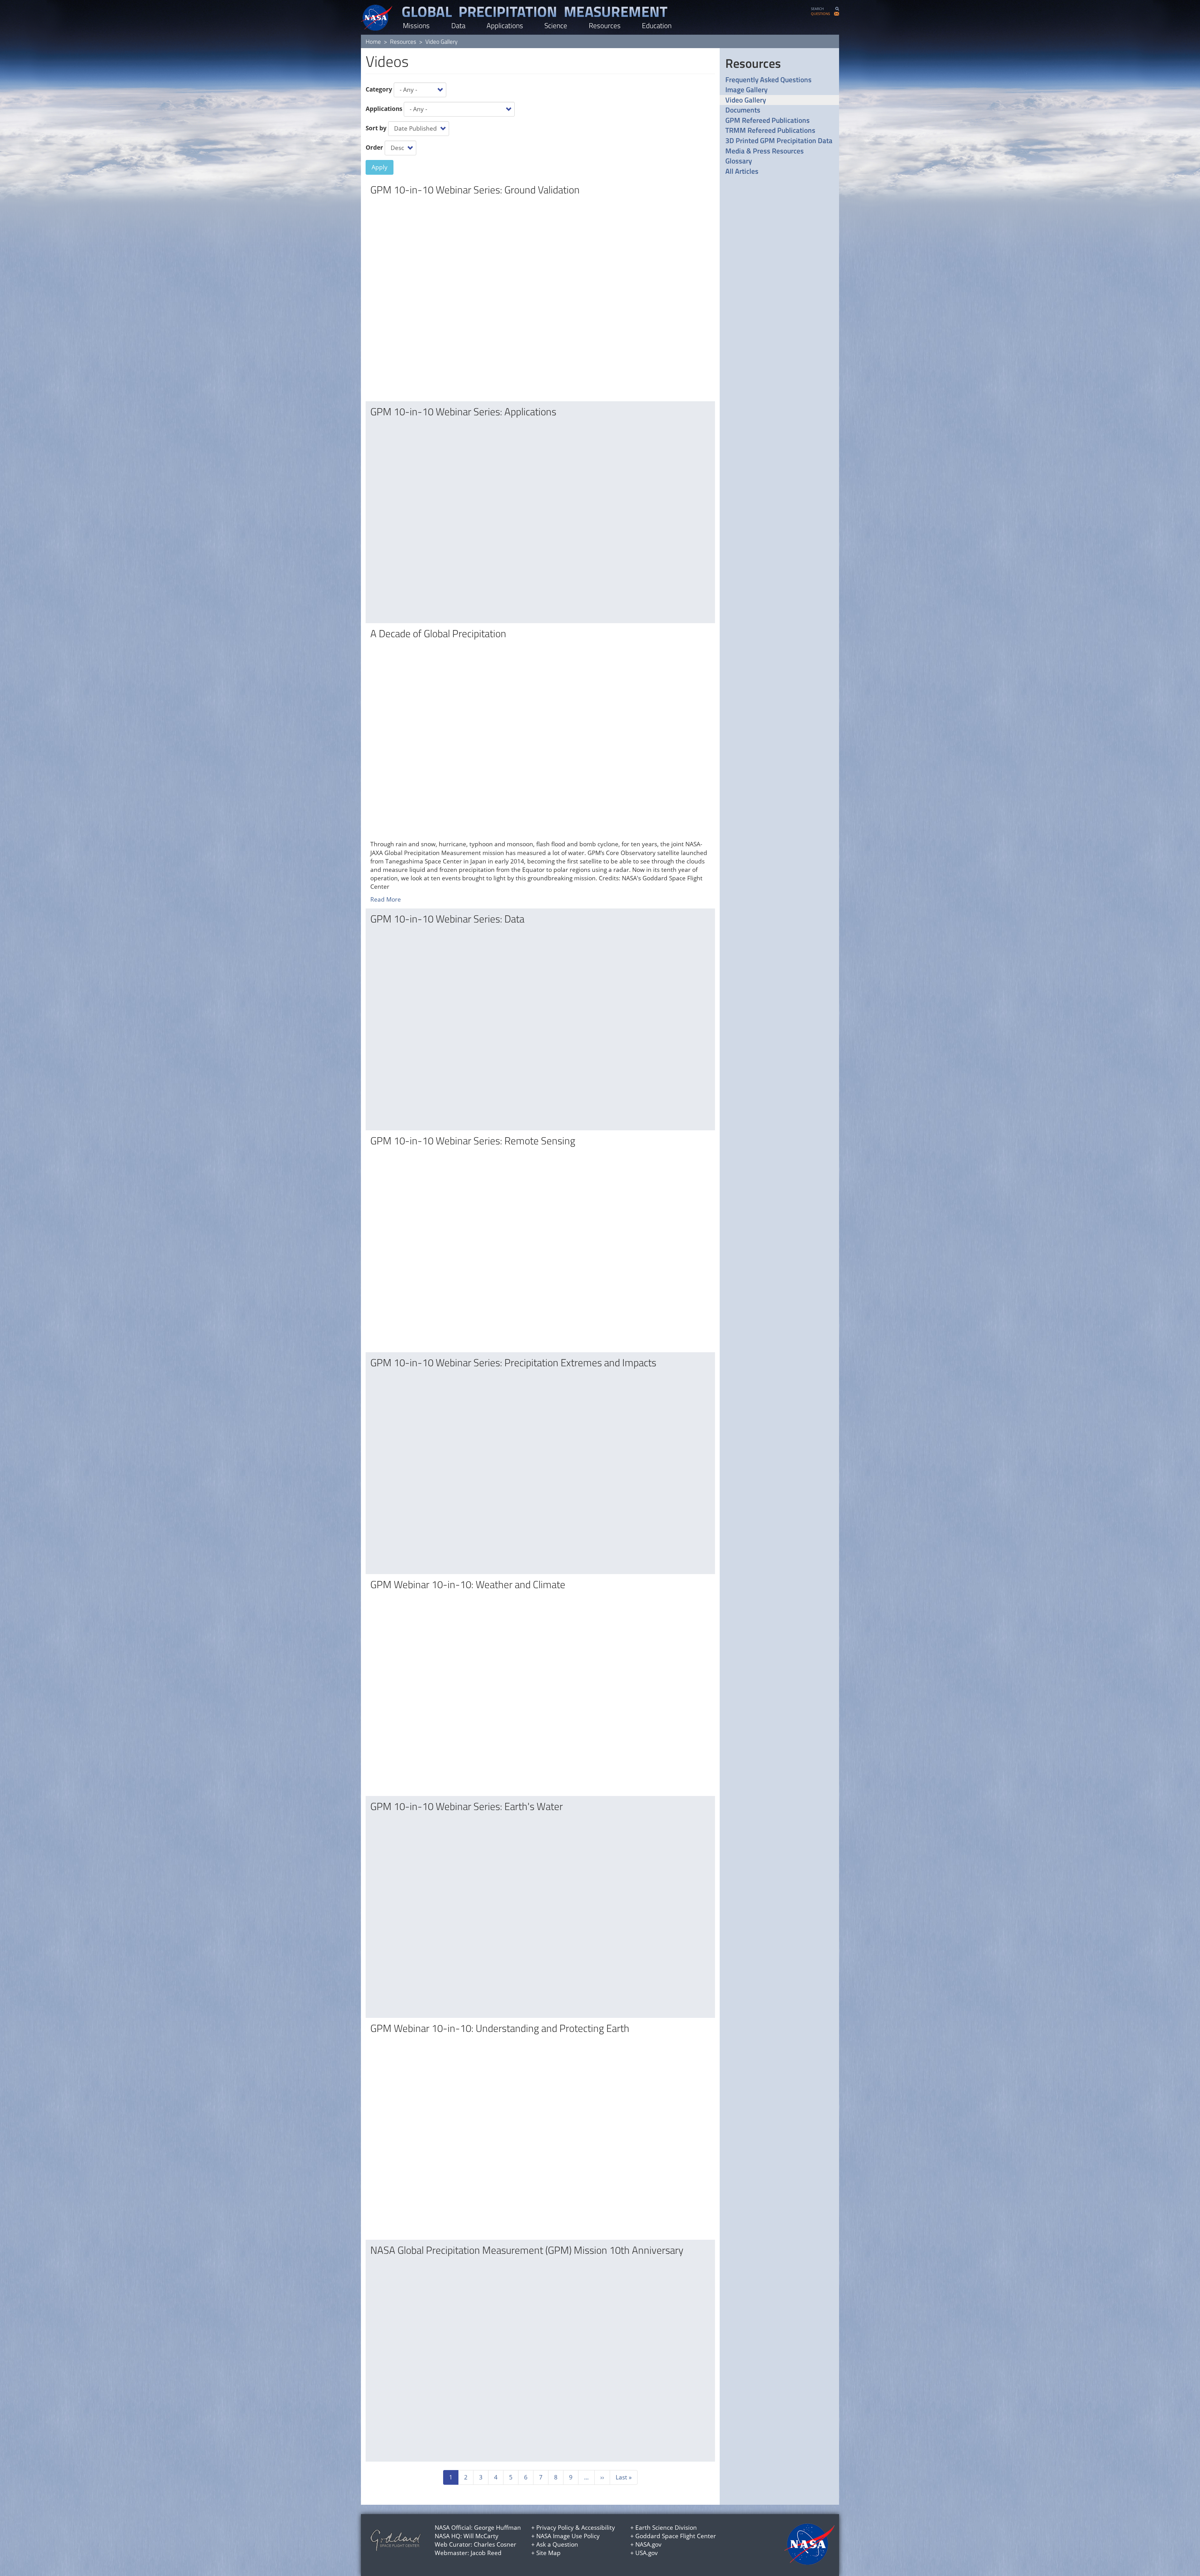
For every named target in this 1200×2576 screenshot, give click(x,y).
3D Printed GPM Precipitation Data (779, 141)
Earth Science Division (666, 2528)
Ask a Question (557, 2544)
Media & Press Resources (765, 151)
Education (657, 25)
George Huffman (497, 2528)
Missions (416, 25)
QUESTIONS (820, 14)
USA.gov (647, 2553)
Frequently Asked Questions (768, 80)
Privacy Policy (555, 2528)
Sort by (376, 128)
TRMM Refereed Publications (770, 130)
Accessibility (598, 2528)
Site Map (548, 2553)
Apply (380, 167)
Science (556, 25)
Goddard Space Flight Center (676, 2536)
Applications (505, 25)
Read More (386, 899)
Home (373, 41)
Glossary (739, 161)
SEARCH (817, 9)
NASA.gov (648, 2544)
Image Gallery (746, 90)
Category (379, 89)
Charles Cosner (495, 2544)
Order (374, 148)
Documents (743, 110)
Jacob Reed (486, 2553)
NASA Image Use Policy (568, 2536)
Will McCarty (481, 2536)
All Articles (742, 171)
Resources (605, 25)
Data (458, 25)
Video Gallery (746, 100)
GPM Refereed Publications (767, 120)
